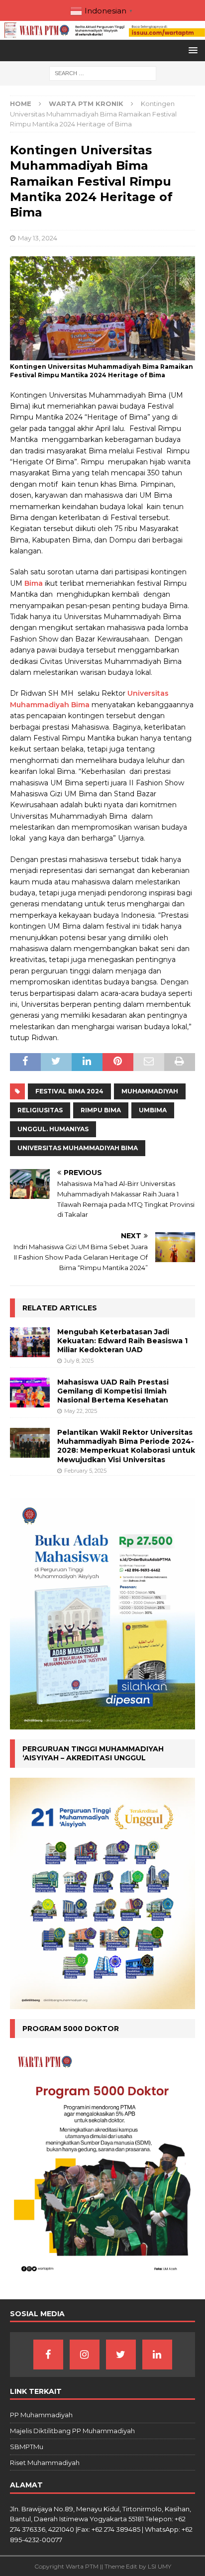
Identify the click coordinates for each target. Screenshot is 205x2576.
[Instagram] (85, 2355)
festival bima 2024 (69, 1091)
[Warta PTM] (102, 34)
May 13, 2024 (38, 238)
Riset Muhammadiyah (45, 2463)
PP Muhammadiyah (41, 2415)
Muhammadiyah (150, 1091)
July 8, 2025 (79, 1361)
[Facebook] (48, 2355)
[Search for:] (103, 73)
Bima (34, 583)
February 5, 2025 (85, 1471)
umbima (153, 1110)
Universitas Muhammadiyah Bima (78, 1148)
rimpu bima (101, 1110)
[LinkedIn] (157, 2355)
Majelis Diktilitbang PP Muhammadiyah (72, 2431)
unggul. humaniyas (53, 1129)
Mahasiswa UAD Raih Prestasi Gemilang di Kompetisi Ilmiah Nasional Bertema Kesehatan (113, 1391)
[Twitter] (121, 2355)
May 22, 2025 (81, 1411)
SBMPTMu (27, 2447)
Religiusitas (40, 1110)
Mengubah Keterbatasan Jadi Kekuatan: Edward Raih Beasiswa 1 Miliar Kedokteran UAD (122, 1341)
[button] (191, 50)
